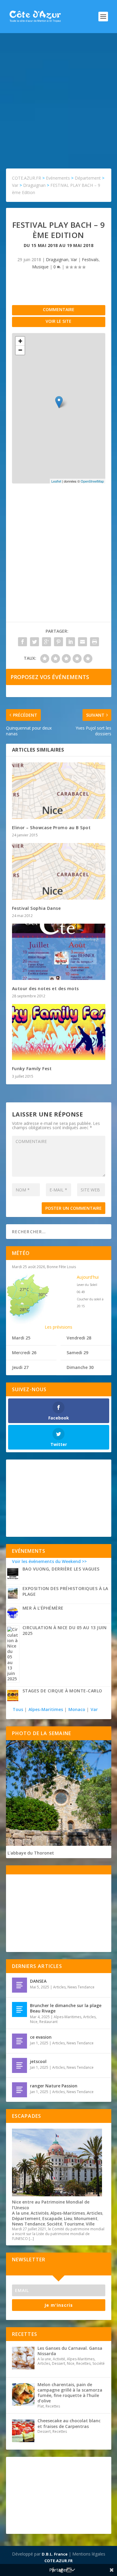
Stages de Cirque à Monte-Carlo (62, 1691)
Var (74, 259)
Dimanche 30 (80, 1367)
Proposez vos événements (50, 677)
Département (26, 2218)
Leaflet (56, 481)
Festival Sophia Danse (36, 908)
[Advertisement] (58, 95)
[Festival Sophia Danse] (59, 871)
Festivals (90, 259)
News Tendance (81, 1987)
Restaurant (48, 2022)
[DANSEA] (19, 1985)
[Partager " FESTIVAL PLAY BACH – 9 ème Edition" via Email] (82, 642)
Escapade (52, 2218)
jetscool (38, 2061)
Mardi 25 (21, 1338)
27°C (24, 1289)
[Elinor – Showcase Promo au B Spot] (59, 791)
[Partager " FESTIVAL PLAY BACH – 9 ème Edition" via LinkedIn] (70, 642)
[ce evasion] (19, 2041)
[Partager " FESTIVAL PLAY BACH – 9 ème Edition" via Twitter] (34, 642)
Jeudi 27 (20, 1367)
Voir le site (58, 321)
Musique (40, 267)
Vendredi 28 (79, 1338)
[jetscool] (19, 2065)
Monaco (77, 1709)
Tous (18, 1709)
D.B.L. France (55, 2554)
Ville (90, 2224)
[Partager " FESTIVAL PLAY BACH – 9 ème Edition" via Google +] (46, 642)
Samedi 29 (77, 1353)
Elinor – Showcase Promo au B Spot (51, 828)
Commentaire (59, 309)
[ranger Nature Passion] (19, 2090)
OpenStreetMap (92, 481)
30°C (43, 1294)
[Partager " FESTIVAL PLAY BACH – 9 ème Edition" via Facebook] (22, 642)
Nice (34, 2022)
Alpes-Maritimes (46, 1709)
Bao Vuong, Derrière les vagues (61, 1569)
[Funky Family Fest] (59, 1032)
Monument (86, 2218)
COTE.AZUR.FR (58, 2561)
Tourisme (74, 2224)
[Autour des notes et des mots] (59, 952)
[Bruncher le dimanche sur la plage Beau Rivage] (19, 2009)
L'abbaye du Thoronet (31, 1853)
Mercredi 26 (24, 1353)
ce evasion (41, 2037)
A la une (20, 2213)
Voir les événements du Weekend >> (49, 1561)
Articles (59, 1987)
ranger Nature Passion (54, 2086)
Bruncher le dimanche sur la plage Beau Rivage (66, 2008)
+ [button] (20, 341)
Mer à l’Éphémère (43, 1608)
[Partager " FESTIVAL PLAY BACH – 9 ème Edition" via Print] (94, 642)
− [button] (20, 350)
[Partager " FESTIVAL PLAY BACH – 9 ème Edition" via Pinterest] (58, 642)
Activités (40, 2213)
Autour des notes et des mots (45, 988)
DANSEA (38, 1981)
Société (54, 2224)
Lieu (68, 2218)
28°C (24, 1310)
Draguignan (57, 259)
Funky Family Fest (32, 1069)
